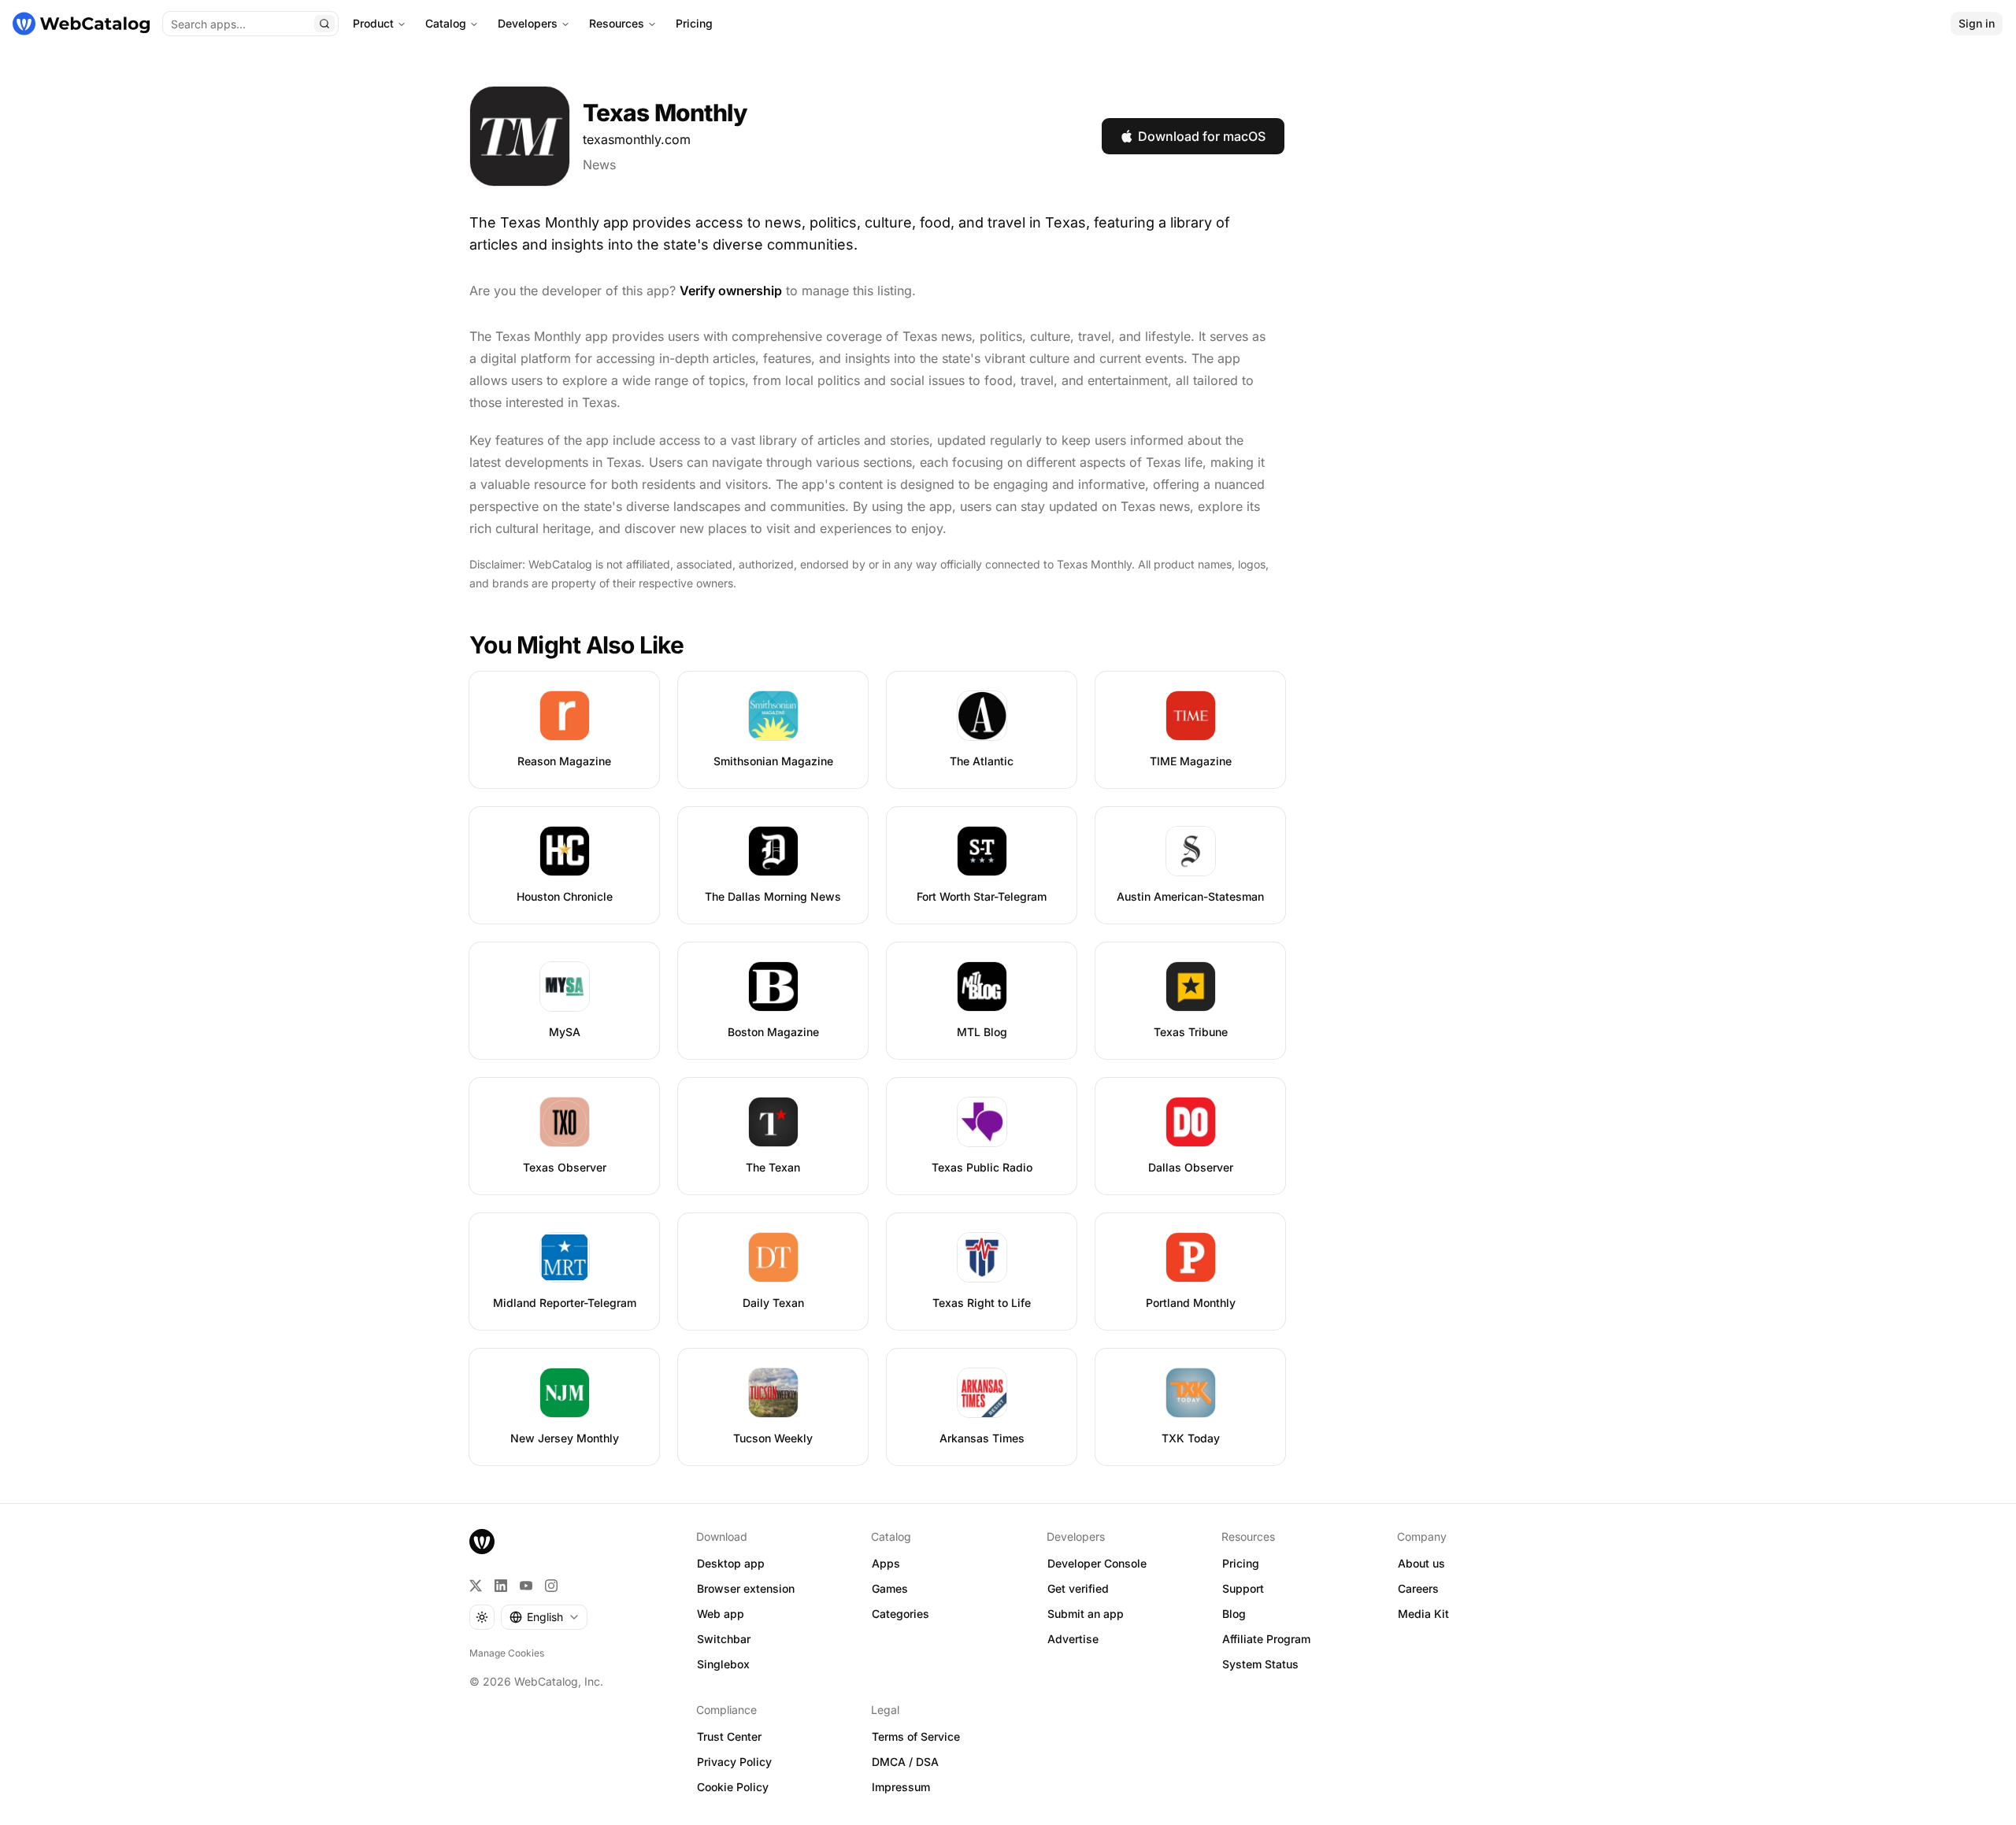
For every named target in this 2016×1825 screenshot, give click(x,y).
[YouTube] (526, 1586)
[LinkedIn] (501, 1586)
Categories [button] (901, 1614)
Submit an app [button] (1086, 1614)
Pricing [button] (1241, 1563)
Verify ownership (731, 291)
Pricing (694, 23)
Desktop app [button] (731, 1563)
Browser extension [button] (746, 1588)
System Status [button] (1260, 1664)
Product (373, 23)
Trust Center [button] (729, 1736)
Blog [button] (1234, 1614)
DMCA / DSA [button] (905, 1762)
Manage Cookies (507, 1653)
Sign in (1977, 23)
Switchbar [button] (724, 1639)
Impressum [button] (901, 1787)
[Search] (324, 24)
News (599, 165)
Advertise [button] (1073, 1639)
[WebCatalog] (482, 1542)
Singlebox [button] (723, 1664)
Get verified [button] (1078, 1588)
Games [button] (890, 1588)
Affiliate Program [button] (1266, 1639)
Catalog (446, 23)
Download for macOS (1202, 136)
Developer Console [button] (1097, 1563)
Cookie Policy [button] (733, 1787)
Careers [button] (1418, 1588)
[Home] (81, 24)
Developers (528, 23)
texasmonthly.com (637, 139)
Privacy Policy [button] (734, 1762)
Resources (617, 23)
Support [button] (1243, 1588)
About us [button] (1421, 1563)
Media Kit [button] (1423, 1614)
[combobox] (544, 1617)
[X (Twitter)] (476, 1586)
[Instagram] (551, 1586)
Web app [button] (721, 1614)
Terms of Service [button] (916, 1736)
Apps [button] (886, 1563)
